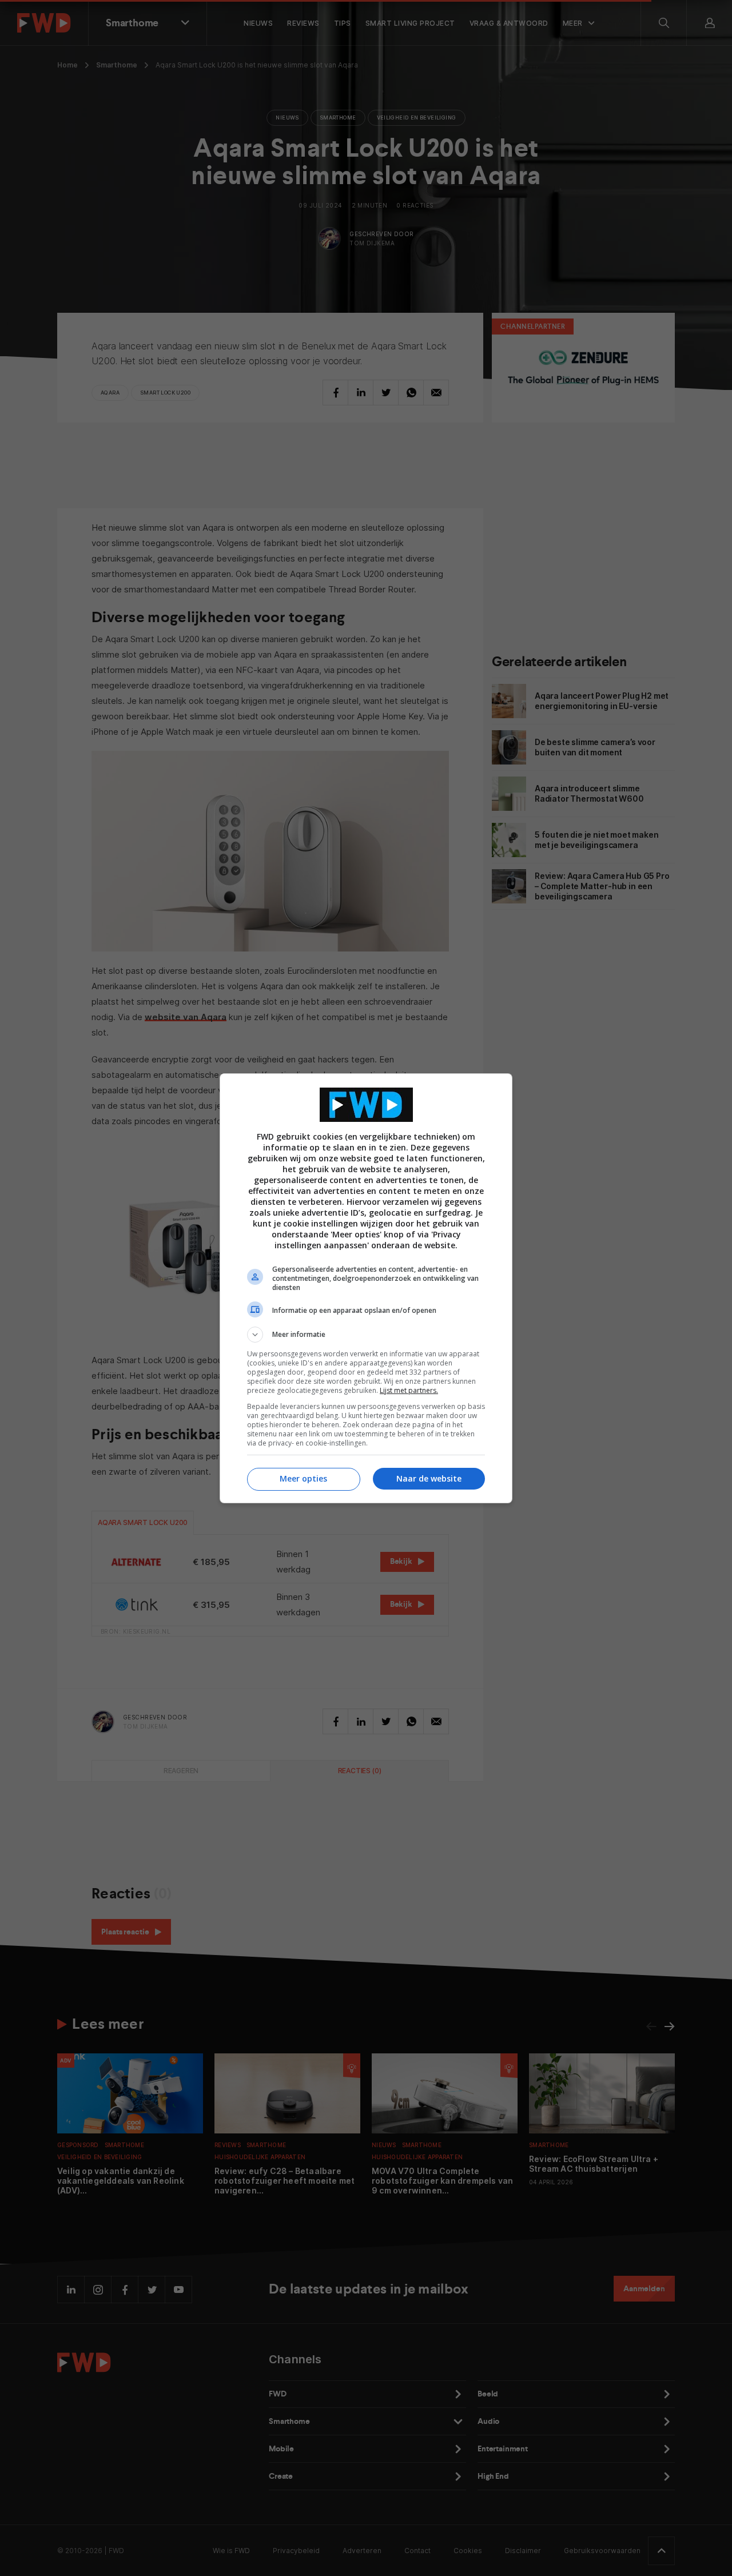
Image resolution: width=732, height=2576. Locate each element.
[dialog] (366, 1288)
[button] (366, 1335)
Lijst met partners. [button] (409, 1390)
